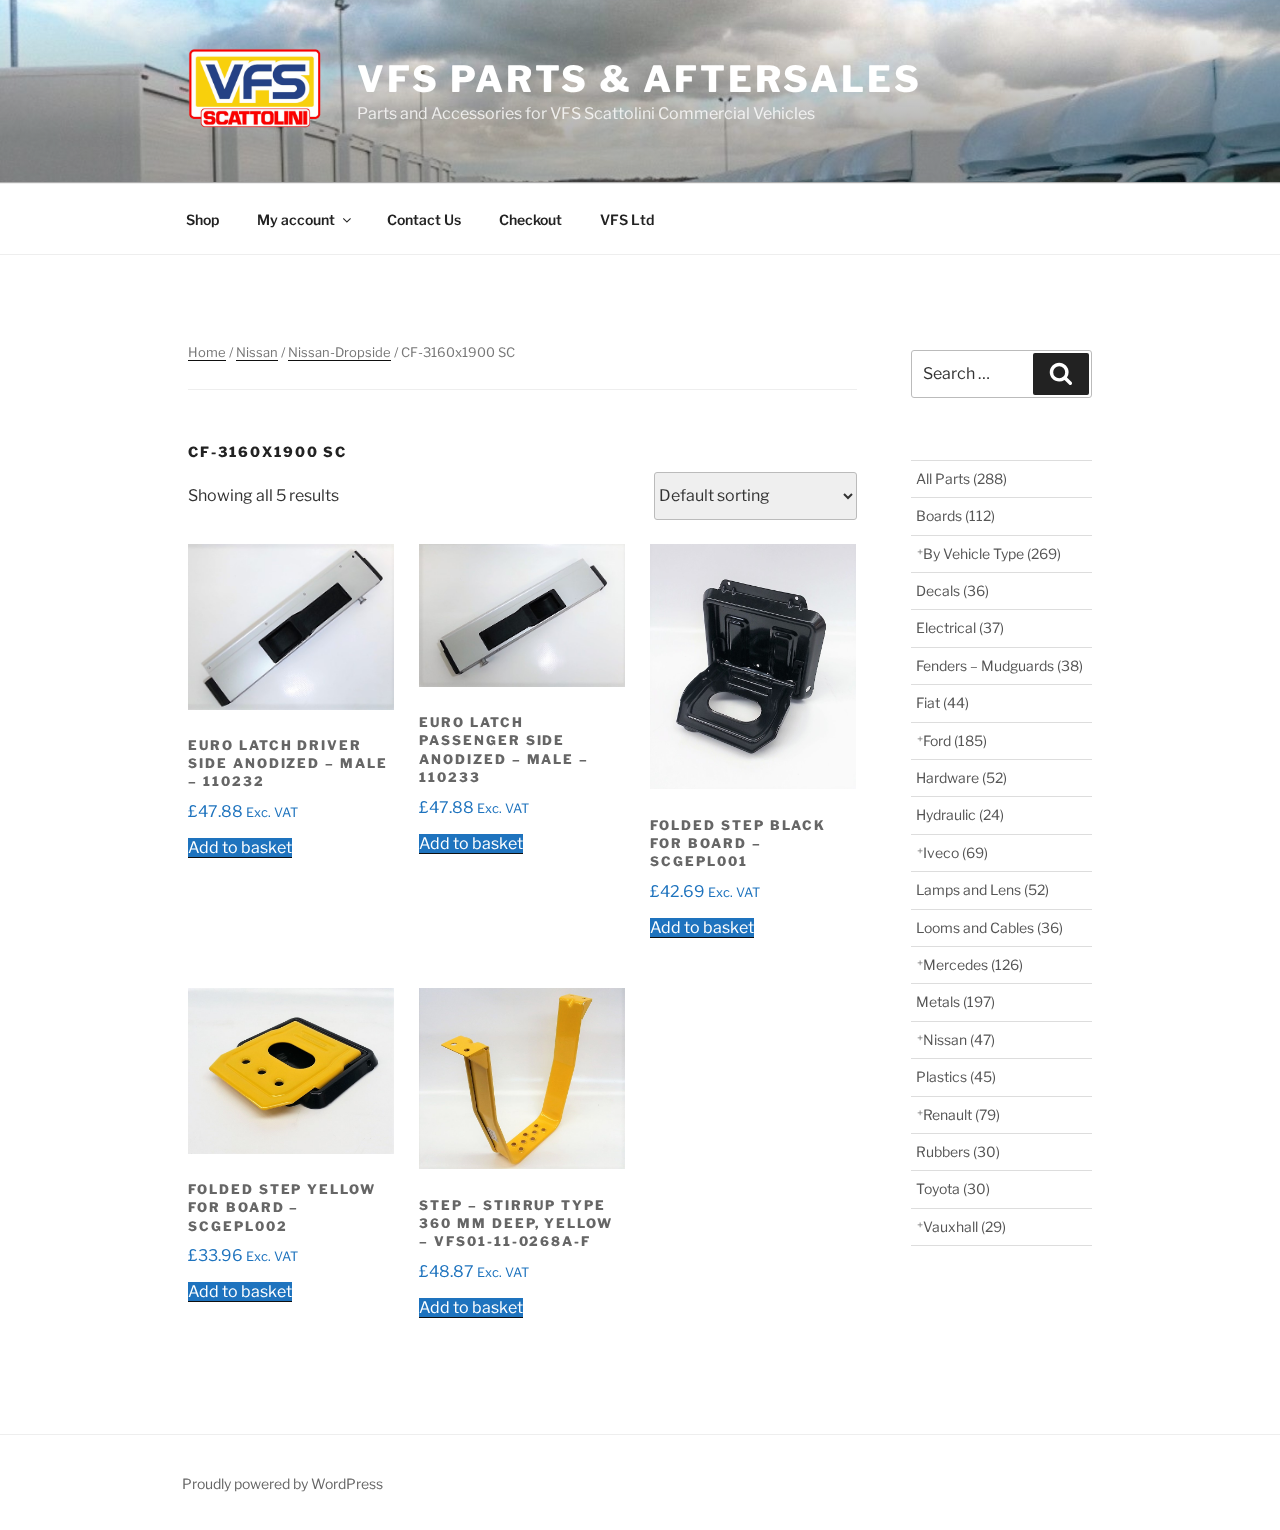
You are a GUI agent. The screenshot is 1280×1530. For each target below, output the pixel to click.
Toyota (953, 1188)
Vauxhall (964, 1226)
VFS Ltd (627, 219)
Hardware (961, 777)
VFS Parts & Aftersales (639, 79)
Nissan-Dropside (339, 352)
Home (207, 352)
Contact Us (424, 219)
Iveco (955, 852)
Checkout (530, 219)
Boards (955, 515)
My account (296, 219)
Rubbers (958, 1151)
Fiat (942, 702)
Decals (952, 590)
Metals (955, 1001)
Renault (961, 1114)
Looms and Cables (989, 927)
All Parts (961, 478)
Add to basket (240, 847)
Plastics (956, 1076)
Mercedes (973, 964)
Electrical (960, 627)
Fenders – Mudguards (999, 665)
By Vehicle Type (992, 553)
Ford (955, 740)
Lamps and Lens (982, 889)
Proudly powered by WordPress (282, 1483)
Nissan (257, 352)
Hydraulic (960, 814)
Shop (202, 219)
